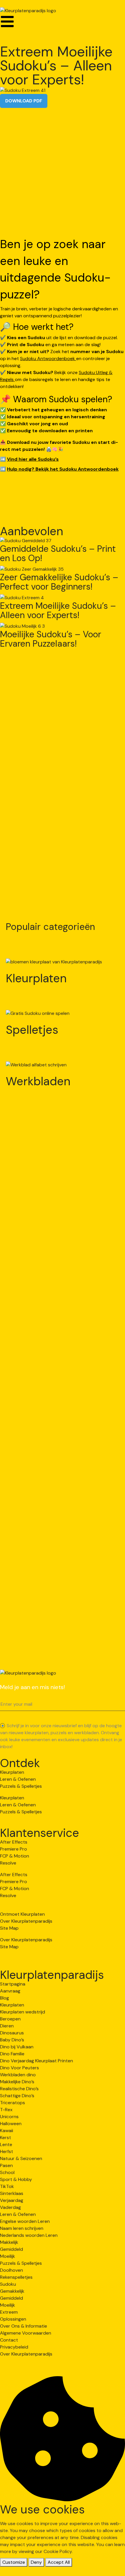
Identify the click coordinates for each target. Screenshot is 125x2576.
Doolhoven (11, 2270)
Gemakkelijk (12, 2291)
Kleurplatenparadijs (52, 1975)
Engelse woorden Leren (25, 2221)
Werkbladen (38, 1081)
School (7, 2172)
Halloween (11, 2124)
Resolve (8, 1863)
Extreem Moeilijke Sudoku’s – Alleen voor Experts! (58, 611)
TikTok (7, 2186)
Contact (9, 2340)
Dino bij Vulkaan (17, 2047)
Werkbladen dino (18, 2075)
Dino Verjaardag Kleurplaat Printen (36, 2061)
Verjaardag (12, 2200)
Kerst (6, 2138)
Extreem (9, 2312)
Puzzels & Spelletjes (21, 1786)
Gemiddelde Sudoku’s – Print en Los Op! (58, 554)
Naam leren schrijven (22, 2228)
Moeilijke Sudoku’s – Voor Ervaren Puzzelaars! (51, 639)
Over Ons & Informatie (24, 2326)
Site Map (9, 1928)
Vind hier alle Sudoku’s (33, 459)
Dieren (7, 2026)
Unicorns (9, 2117)
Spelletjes (32, 1030)
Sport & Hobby (16, 2179)
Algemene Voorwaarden (26, 2333)
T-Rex (6, 2110)
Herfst (7, 2151)
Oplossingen (13, 2319)
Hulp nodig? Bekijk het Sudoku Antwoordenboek (63, 469)
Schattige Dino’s (17, 2096)
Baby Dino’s (12, 2040)
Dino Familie (12, 2054)
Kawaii (7, 2131)
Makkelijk (9, 2242)
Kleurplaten (36, 978)
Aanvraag (10, 1991)
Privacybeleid (14, 2347)
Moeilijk (8, 2256)
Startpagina (13, 1984)
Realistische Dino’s (19, 2089)
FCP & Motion (15, 1856)
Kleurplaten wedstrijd (23, 2012)
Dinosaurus (12, 2033)
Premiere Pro (14, 1849)
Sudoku (8, 2284)
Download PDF (24, 101)
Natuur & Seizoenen (21, 2158)
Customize (14, 2562)
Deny (36, 2562)
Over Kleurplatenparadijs (26, 1921)
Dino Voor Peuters (19, 2068)
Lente (6, 2144)
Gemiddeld (11, 2249)
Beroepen (10, 2019)
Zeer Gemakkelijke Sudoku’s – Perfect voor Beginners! (59, 582)
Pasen (6, 2165)
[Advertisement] (63, 173)
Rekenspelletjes (16, 2277)
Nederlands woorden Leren (29, 2235)
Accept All (59, 2562)
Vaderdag (10, 2207)
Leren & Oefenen (18, 1779)
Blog (5, 1998)
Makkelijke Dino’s (17, 2082)
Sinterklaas (12, 2193)
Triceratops (12, 2103)
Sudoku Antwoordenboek (48, 359)
